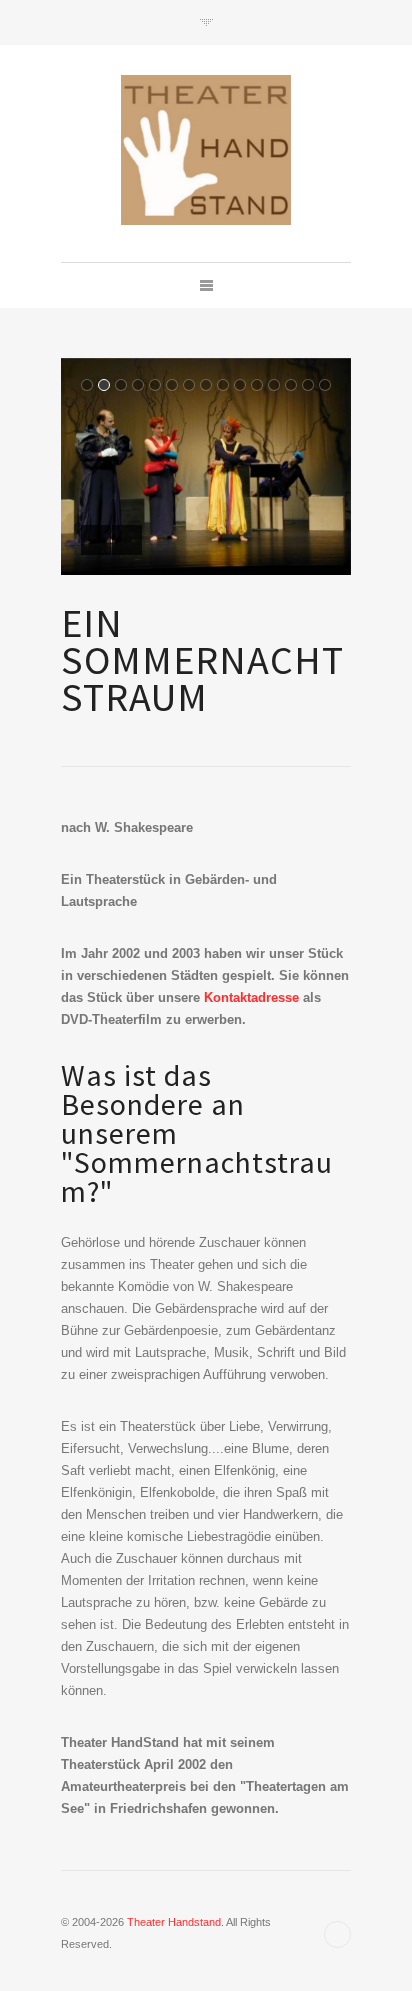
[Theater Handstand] (206, 150)
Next (127, 540)
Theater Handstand (174, 1922)
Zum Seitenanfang (337, 1934)
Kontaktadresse (251, 997)
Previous (96, 540)
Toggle (206, 22)
